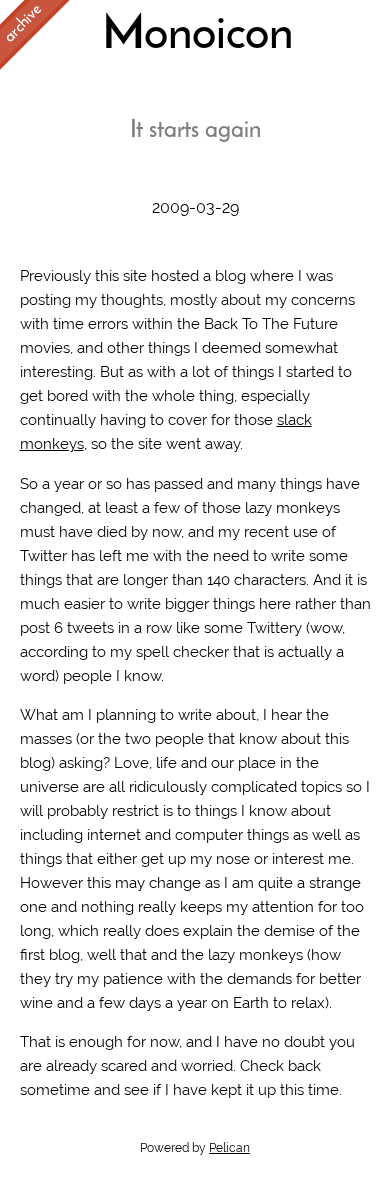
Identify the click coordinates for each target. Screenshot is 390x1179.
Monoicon (197, 36)
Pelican (229, 1148)
